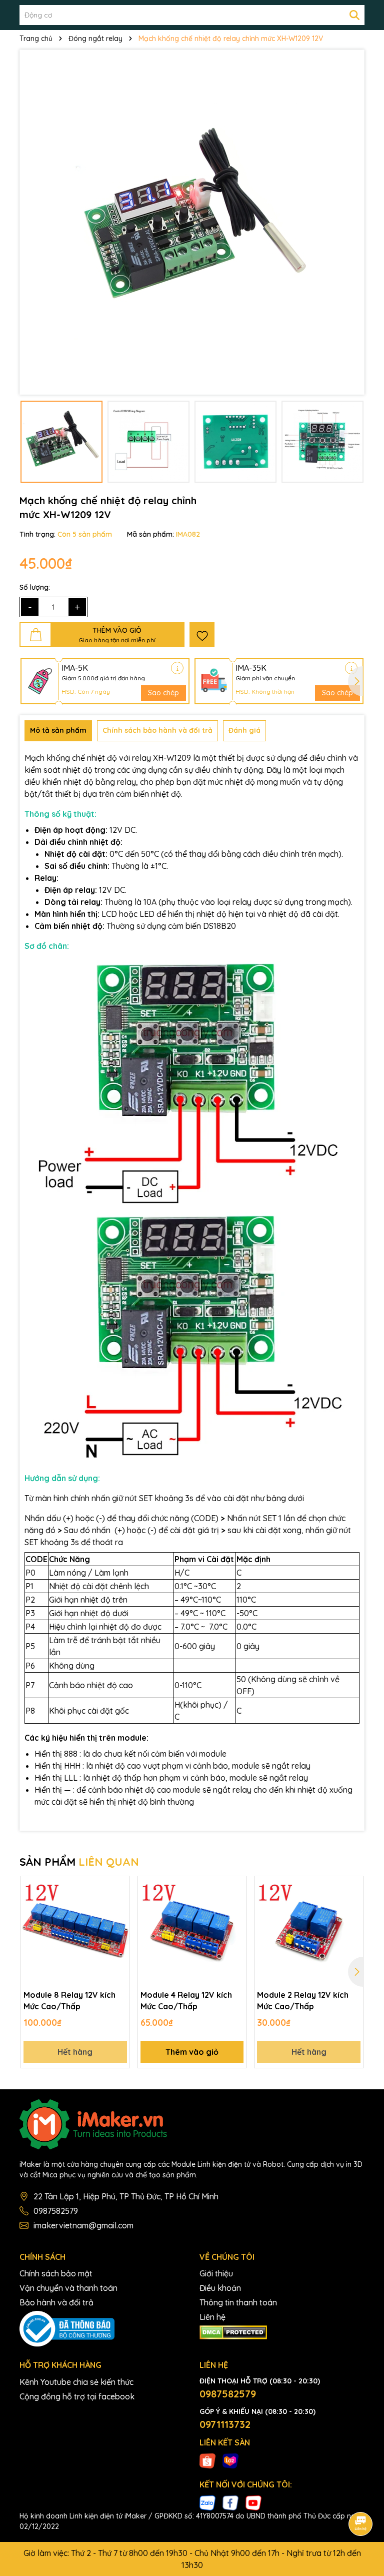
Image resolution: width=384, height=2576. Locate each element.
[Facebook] (230, 2502)
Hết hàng (75, 2052)
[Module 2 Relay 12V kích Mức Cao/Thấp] (309, 1930)
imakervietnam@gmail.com (83, 2225)
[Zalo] (207, 2502)
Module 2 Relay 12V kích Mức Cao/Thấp (303, 2000)
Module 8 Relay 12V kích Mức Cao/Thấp (69, 2000)
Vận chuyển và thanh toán (68, 2288)
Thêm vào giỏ (192, 2052)
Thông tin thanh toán (238, 2302)
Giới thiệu (216, 2273)
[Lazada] (230, 2460)
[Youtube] (253, 2502)
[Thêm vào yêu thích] (202, 635)
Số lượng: (35, 587)
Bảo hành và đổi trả (56, 2302)
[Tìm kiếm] (354, 15)
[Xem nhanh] (118, 1922)
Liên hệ (212, 2317)
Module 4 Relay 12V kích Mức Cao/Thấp (186, 2000)
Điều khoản (220, 2288)
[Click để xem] (192, 222)
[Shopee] (207, 2460)
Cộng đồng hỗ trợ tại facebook (77, 2396)
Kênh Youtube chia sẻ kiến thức (76, 2382)
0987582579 (56, 2211)
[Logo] (192, 2124)
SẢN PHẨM (79, 1862)
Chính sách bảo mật (56, 2273)
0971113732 (225, 2424)
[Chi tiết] (177, 668)
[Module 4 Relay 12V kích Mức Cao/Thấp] (192, 1930)
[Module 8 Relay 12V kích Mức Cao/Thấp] (75, 1930)
